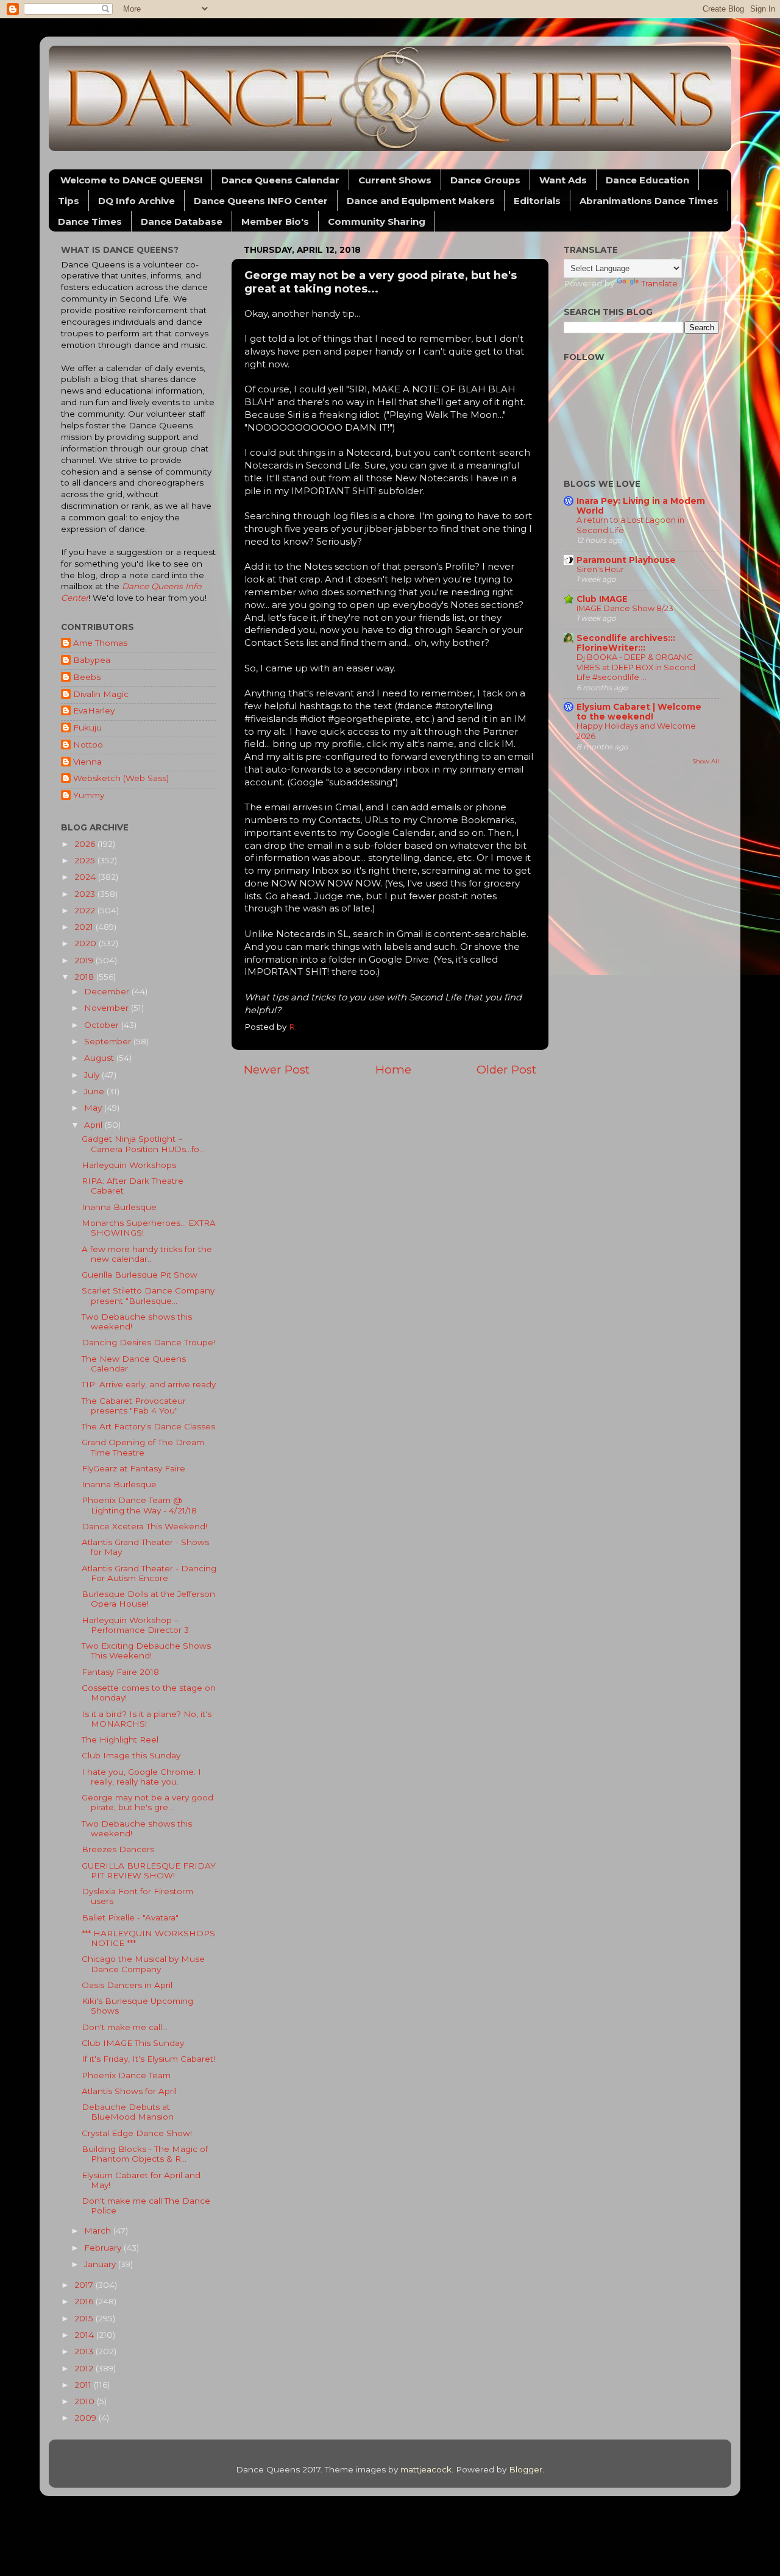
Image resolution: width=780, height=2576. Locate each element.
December (108, 991)
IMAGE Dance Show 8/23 (625, 608)
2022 (86, 910)
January (101, 2264)
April (94, 1125)
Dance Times (90, 221)
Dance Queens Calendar (280, 180)
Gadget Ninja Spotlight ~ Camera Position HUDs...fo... (143, 1144)
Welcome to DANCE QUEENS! (131, 180)
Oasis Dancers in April (127, 1985)
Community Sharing (377, 221)
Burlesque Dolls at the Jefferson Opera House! (148, 1599)
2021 (85, 927)
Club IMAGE (602, 599)
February (104, 2248)
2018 (85, 977)
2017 (85, 2285)
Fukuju (87, 727)
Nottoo (88, 745)
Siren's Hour (600, 569)
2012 (85, 2368)
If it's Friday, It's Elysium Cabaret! (148, 2059)
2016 (85, 2301)
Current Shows (395, 180)
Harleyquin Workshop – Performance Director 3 (135, 1625)
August (100, 1058)
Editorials (537, 201)
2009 (87, 2418)
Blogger (526, 2469)
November (108, 1008)
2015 (85, 2318)
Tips (69, 201)
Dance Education (647, 180)
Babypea (92, 660)
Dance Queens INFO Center (261, 201)
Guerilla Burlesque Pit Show (140, 1275)
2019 (85, 960)
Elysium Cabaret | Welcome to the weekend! (639, 712)
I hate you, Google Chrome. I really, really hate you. (141, 1777)
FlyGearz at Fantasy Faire (133, 1468)
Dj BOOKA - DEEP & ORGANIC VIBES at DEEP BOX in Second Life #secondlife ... (636, 667)
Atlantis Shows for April (129, 2091)
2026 (86, 844)
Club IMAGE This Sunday (133, 2043)
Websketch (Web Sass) (121, 778)
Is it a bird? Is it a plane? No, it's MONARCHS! (147, 1719)
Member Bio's (275, 221)
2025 (86, 860)
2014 (85, 2335)
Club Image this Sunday (131, 1755)
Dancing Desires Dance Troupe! (148, 1342)
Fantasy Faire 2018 (120, 1672)
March (99, 2231)
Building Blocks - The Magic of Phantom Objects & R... (145, 2154)
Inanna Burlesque (119, 1207)
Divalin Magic (101, 694)
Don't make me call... (125, 2027)
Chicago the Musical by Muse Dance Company (143, 1964)
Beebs (87, 677)
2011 (84, 2385)
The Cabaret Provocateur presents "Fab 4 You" (134, 1406)
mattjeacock (426, 2469)
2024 (86, 877)
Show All (706, 761)
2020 (87, 943)
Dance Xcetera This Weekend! (144, 1526)
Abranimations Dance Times (649, 201)
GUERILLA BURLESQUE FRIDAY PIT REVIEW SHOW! (149, 1870)
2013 (85, 2351)
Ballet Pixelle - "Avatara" (130, 1917)
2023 (86, 894)
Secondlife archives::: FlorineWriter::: (626, 643)
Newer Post (277, 1070)
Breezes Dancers (118, 1849)
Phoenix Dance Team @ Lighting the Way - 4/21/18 (139, 1505)
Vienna (87, 762)
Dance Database (182, 221)
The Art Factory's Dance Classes (148, 1426)
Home (393, 1070)
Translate (659, 283)
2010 (86, 2401)
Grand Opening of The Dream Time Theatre (143, 1447)
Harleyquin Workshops (129, 1165)
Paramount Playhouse (626, 560)
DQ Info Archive (136, 201)
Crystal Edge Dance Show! (137, 2133)
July (93, 1075)
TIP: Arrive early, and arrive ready (149, 1384)
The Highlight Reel (120, 1739)
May (94, 1108)
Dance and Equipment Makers (421, 201)
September (109, 1041)
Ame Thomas (100, 643)
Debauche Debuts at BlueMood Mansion (128, 2112)
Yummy (89, 795)
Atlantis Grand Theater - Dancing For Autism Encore (149, 1573)
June (95, 1091)
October (103, 1025)
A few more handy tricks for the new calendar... (147, 1254)
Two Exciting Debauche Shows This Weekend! (146, 1651)
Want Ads (563, 180)
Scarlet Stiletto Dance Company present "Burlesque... (148, 1295)
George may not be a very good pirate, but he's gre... (147, 1802)
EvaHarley (94, 710)
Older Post (506, 1070)
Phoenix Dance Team (126, 2075)
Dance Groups (485, 180)
